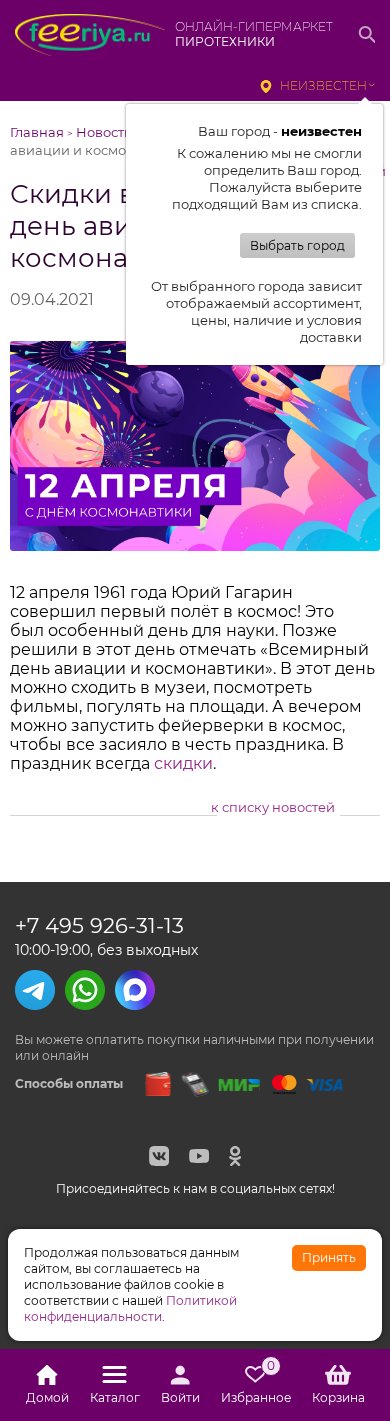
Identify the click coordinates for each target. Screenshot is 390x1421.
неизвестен (323, 85)
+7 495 (99, 925)
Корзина (338, 1397)
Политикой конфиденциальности (130, 1308)
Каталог (115, 1397)
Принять (329, 1257)
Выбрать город (297, 245)
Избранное (256, 1385)
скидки (183, 763)
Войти (180, 1397)
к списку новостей (273, 807)
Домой (47, 1397)
